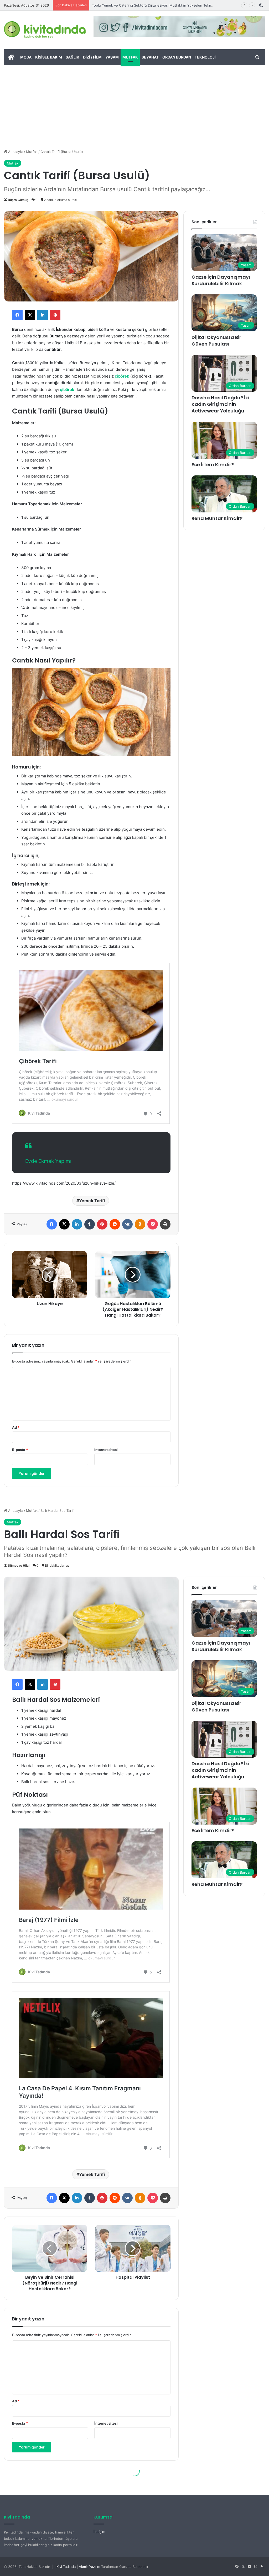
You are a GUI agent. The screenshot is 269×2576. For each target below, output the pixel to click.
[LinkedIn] (43, 315)
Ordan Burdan (177, 57)
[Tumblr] (90, 1224)
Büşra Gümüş (18, 200)
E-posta (20, 1450)
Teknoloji (205, 57)
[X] (30, 315)
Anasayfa (15, 152)
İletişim (99, 2532)
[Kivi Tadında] (45, 30)
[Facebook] (17, 315)
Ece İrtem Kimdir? (213, 465)
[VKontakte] (127, 1224)
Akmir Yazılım (89, 2567)
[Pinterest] (55, 315)
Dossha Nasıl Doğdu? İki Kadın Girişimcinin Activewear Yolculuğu (220, 404)
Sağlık (73, 57)
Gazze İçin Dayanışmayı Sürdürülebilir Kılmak (221, 280)
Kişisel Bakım (49, 57)
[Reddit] (115, 1224)
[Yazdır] (165, 1224)
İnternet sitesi (106, 1450)
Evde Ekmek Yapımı (48, 1161)
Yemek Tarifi (92, 1201)
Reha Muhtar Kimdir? (217, 518)
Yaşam (112, 57)
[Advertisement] (134, 104)
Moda (26, 57)
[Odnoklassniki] (140, 1224)
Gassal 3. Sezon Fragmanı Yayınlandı (122, 5)
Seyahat (150, 57)
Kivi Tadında (66, 2567)
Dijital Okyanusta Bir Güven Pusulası (216, 341)
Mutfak (130, 57)
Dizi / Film (92, 57)
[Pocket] (153, 1224)
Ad (16, 1427)
